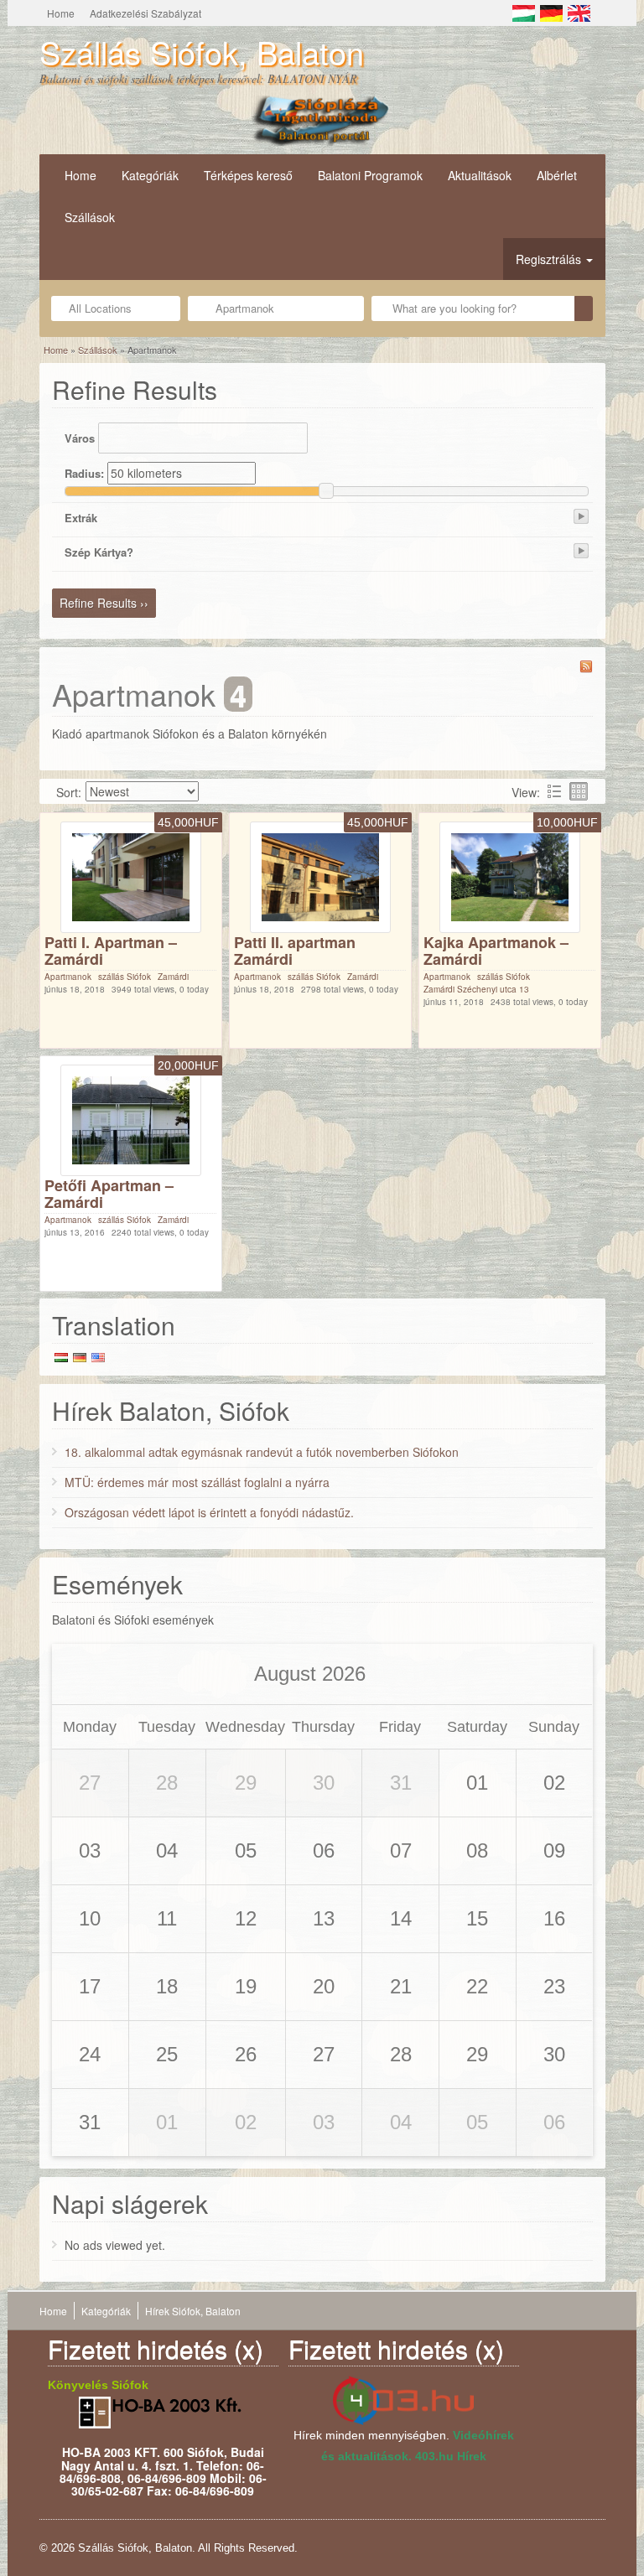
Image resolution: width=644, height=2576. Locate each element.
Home (61, 13)
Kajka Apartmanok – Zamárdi (496, 951)
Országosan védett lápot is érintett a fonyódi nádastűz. (209, 1512)
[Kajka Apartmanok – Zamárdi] (510, 875)
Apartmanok (68, 977)
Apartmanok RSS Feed (586, 666)
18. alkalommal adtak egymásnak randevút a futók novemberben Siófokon (262, 1452)
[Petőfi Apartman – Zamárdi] (131, 1118)
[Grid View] (579, 791)
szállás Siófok (125, 977)
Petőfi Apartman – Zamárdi (109, 1194)
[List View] (554, 791)
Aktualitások (480, 175)
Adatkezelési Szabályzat (145, 13)
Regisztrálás (550, 259)
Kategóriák (150, 175)
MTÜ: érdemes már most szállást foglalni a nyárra (197, 1482)
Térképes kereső (248, 175)
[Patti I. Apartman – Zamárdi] (131, 875)
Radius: (84, 473)
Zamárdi (173, 977)
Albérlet (557, 175)
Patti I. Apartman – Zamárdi (111, 951)
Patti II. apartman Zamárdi (295, 951)
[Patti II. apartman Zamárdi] (320, 875)
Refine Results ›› (104, 603)
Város (80, 438)
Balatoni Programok (370, 175)
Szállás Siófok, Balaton (202, 52)
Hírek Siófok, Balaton (193, 2311)
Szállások (90, 217)
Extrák (81, 518)
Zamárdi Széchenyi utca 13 (476, 989)
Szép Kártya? (99, 552)
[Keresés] (584, 308)
